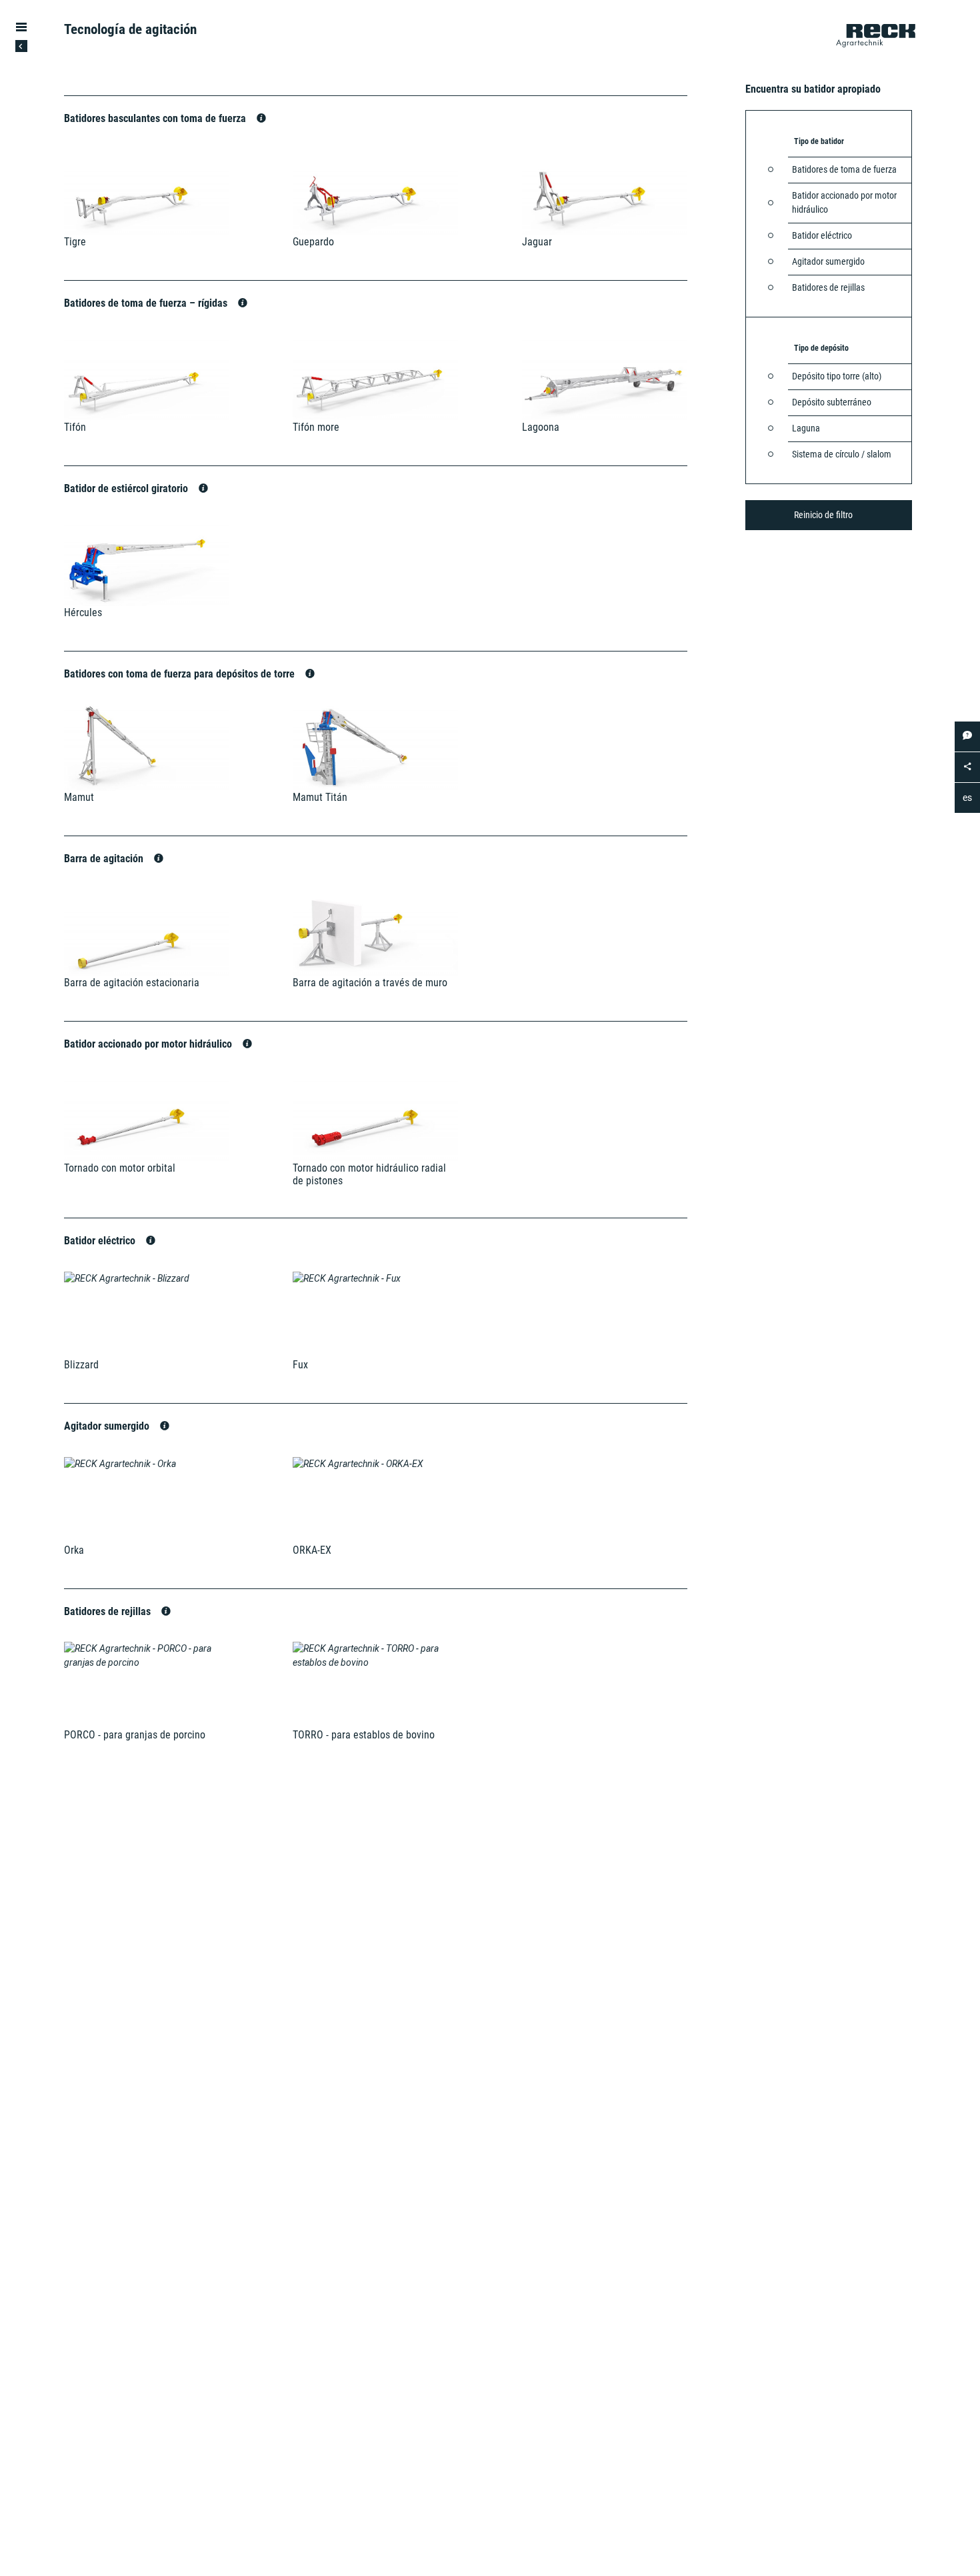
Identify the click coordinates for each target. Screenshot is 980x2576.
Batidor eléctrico (101, 1241)
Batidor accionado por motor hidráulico (149, 1044)
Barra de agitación (105, 859)
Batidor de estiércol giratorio (127, 488)
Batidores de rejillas (109, 1611)
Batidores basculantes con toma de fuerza (156, 118)
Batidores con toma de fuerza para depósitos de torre (181, 674)
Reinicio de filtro (823, 515)
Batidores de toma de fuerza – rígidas (147, 303)
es (967, 798)
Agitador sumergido (108, 1426)
